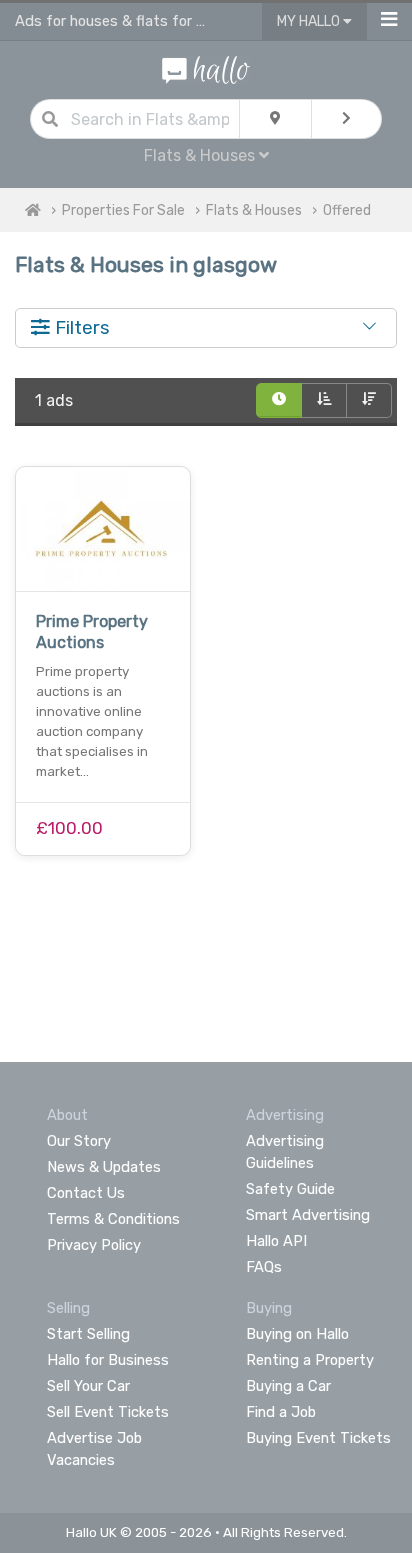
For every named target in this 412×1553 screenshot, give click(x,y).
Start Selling (88, 1334)
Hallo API (276, 1241)
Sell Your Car (88, 1386)
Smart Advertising (308, 1215)
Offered (347, 210)
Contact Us (86, 1193)
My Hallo (310, 21)
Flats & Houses (254, 210)
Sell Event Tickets (108, 1412)
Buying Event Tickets (318, 1438)
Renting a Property (310, 1360)
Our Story (79, 1141)
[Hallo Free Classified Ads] (206, 68)
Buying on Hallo (297, 1334)
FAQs (264, 1267)
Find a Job (281, 1412)
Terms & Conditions (113, 1219)
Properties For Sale (123, 210)
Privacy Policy (94, 1245)
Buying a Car (288, 1386)
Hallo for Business (108, 1360)
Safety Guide (290, 1189)
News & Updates (104, 1167)
